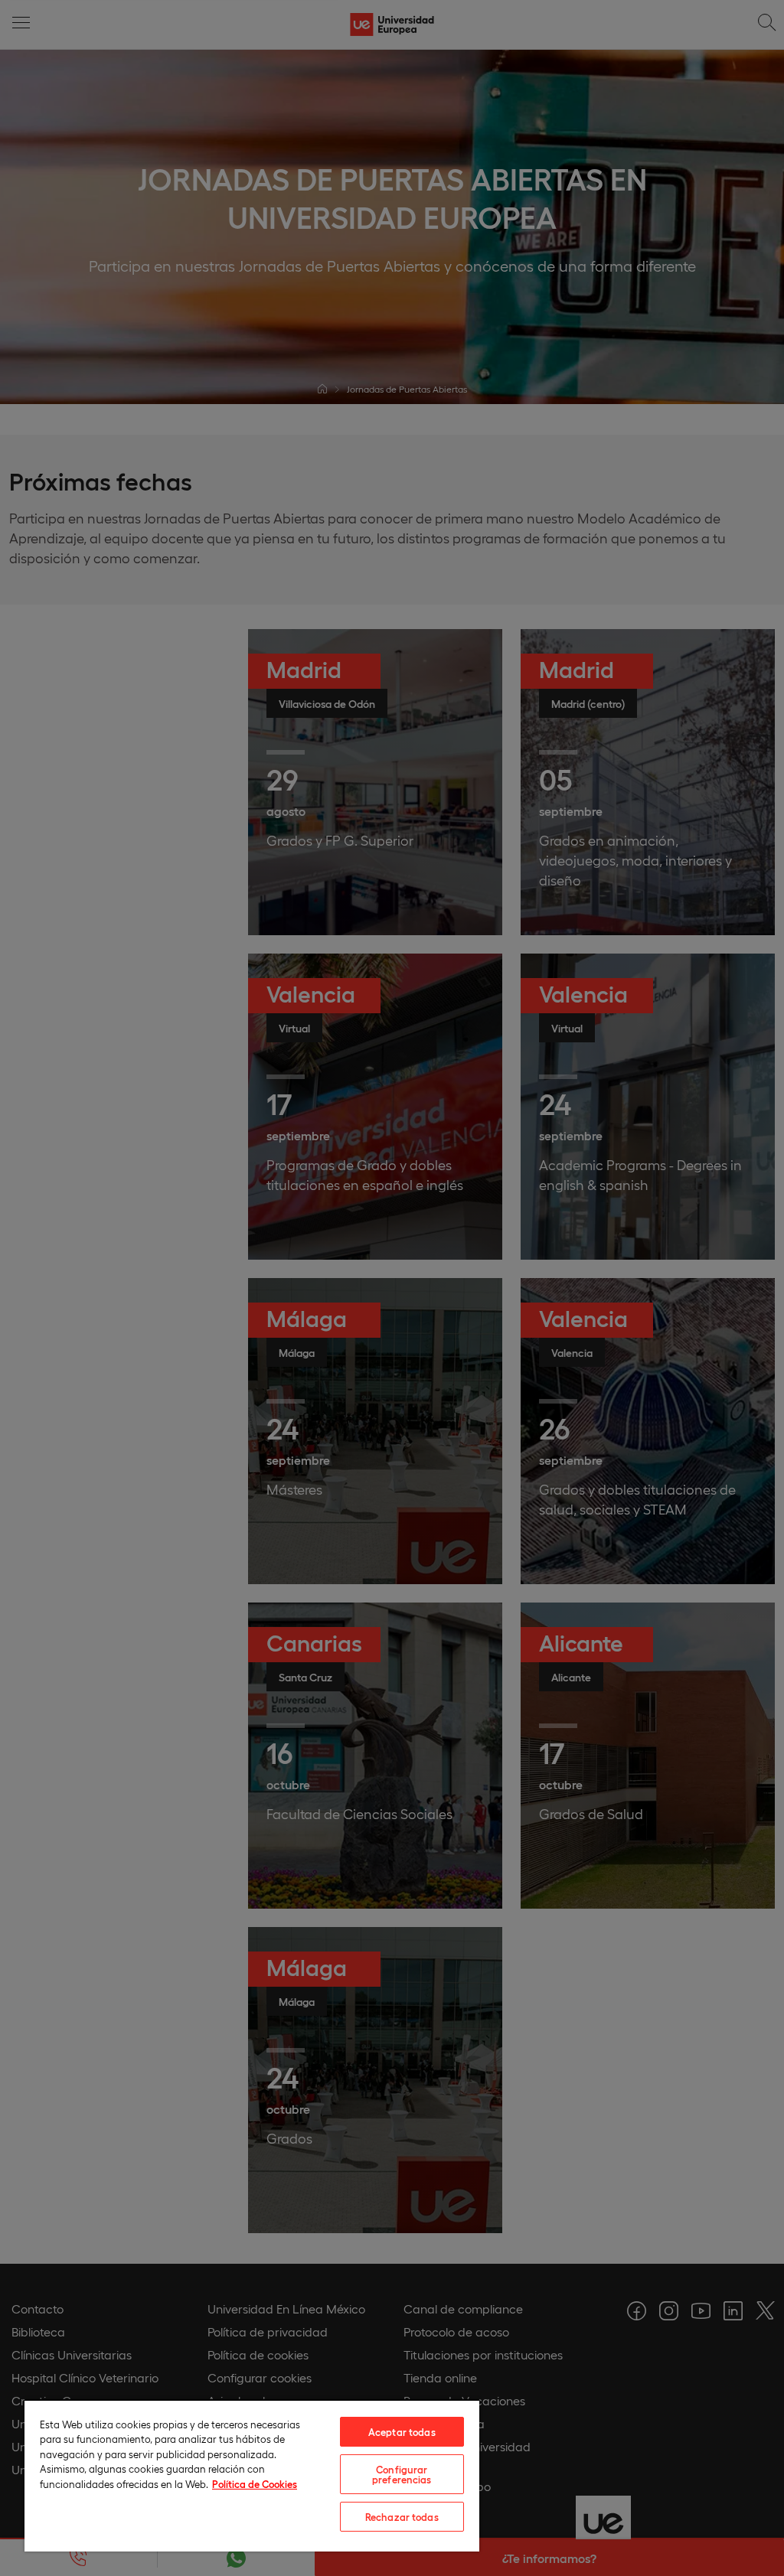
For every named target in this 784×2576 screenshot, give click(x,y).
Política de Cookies (255, 2484)
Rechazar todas (402, 2517)
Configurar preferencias (402, 2474)
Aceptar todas (402, 2432)
